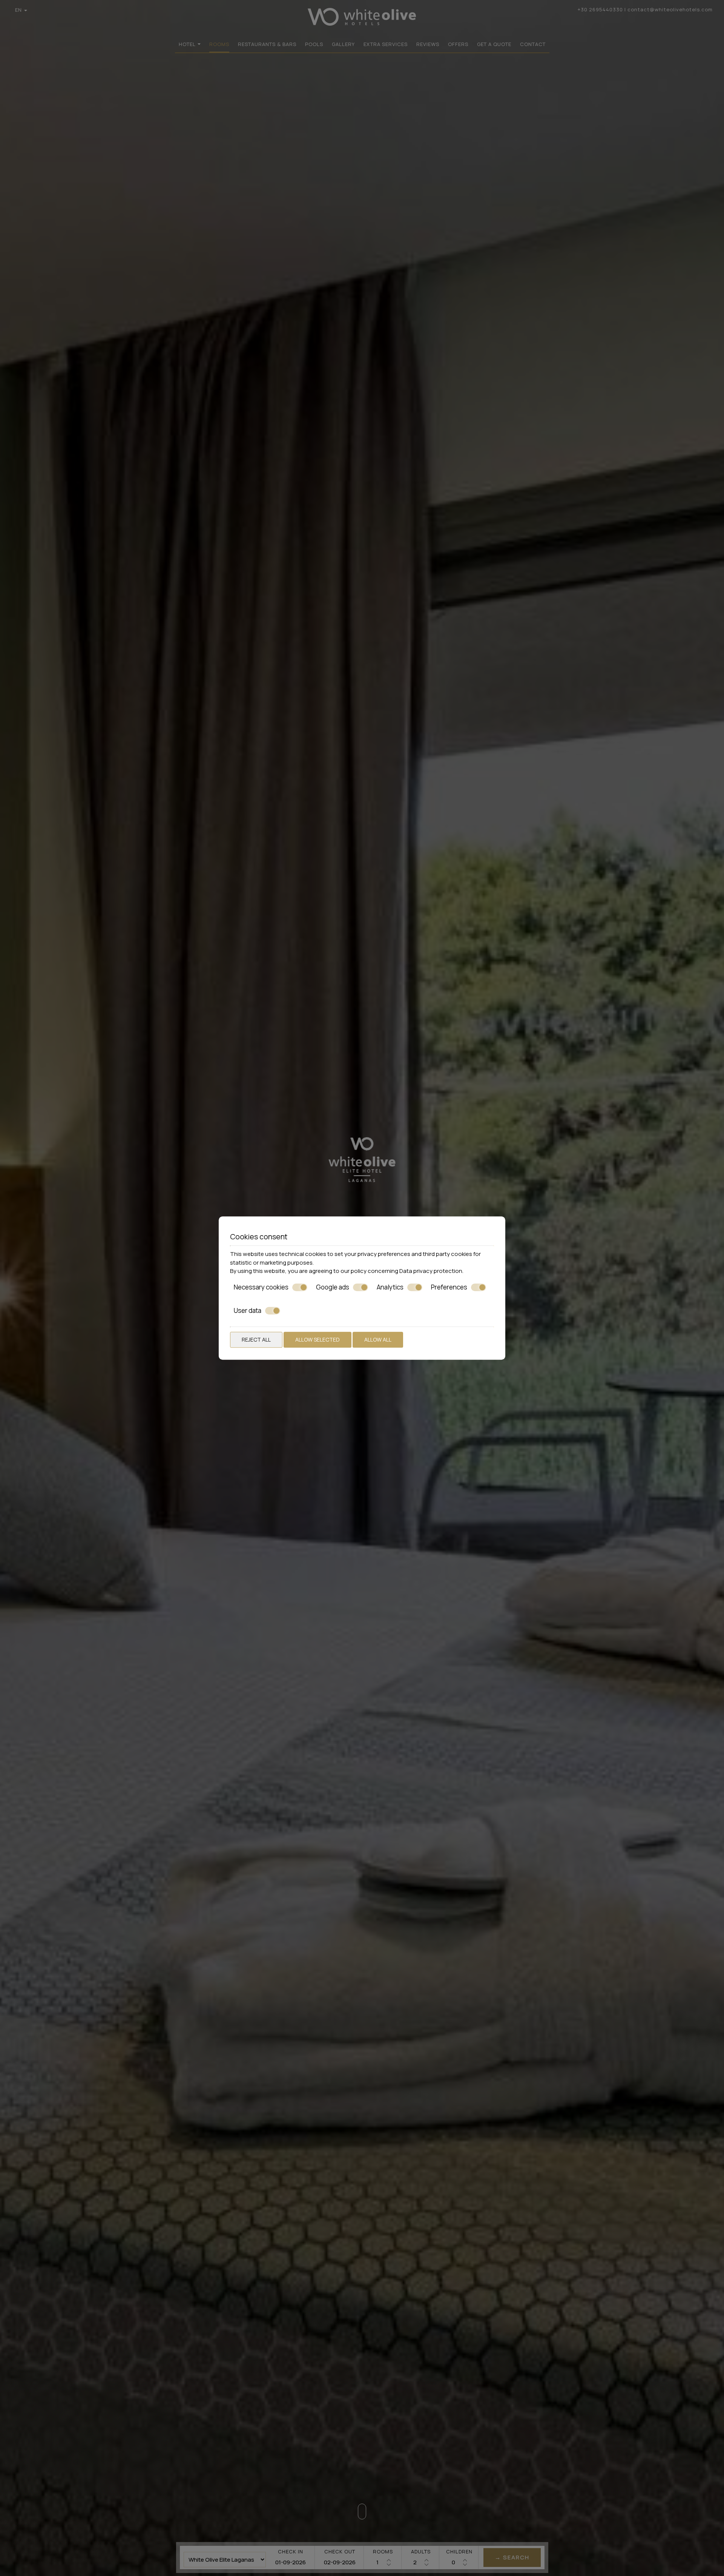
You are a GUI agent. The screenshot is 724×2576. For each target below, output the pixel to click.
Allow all (378, 1339)
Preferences (449, 1287)
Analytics (390, 1287)
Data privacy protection (431, 1271)
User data (248, 1311)
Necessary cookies (261, 1287)
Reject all (256, 1339)
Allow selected (318, 1339)
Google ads (333, 1287)
